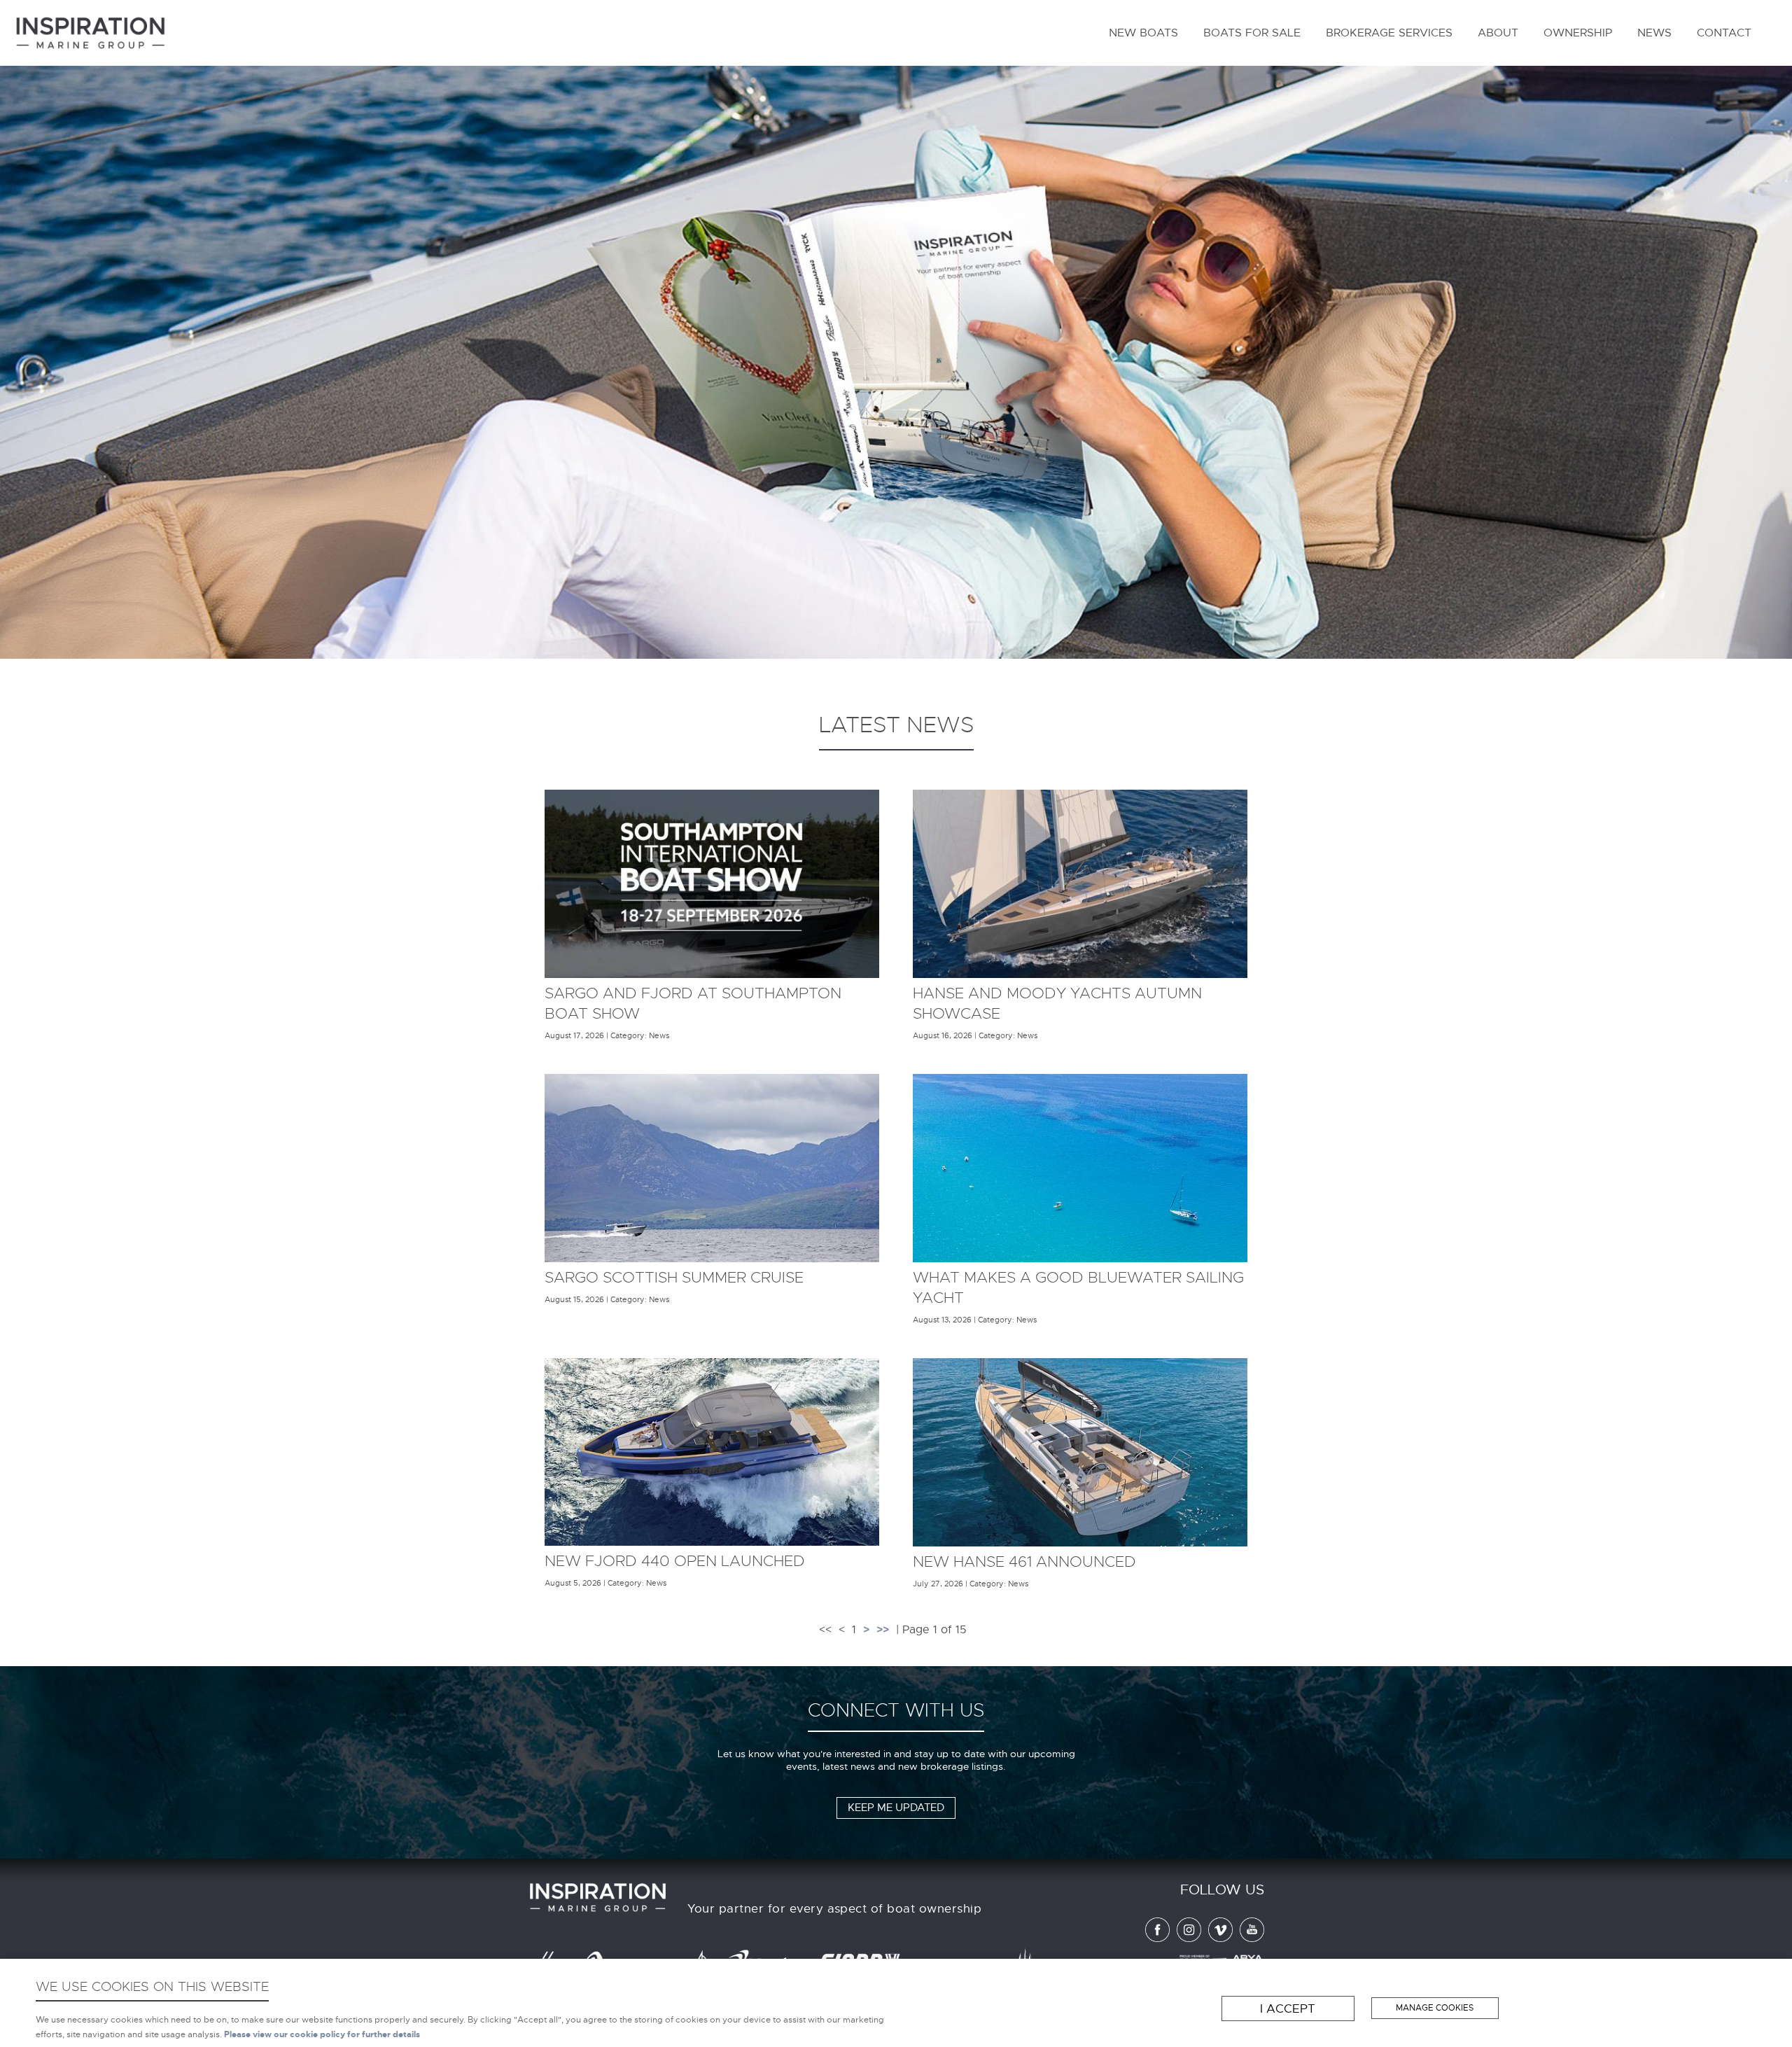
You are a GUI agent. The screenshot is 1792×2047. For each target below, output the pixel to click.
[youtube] (1248, 1939)
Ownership (1578, 33)
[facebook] (1154, 1939)
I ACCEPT (1288, 2008)
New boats (1143, 33)
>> (883, 1629)
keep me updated (896, 1808)
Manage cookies (1435, 2008)
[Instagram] (1185, 1939)
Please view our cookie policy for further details (322, 2035)
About (1498, 33)
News (1654, 33)
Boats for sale (1252, 33)
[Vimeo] (1217, 1939)
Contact (1724, 33)
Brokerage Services (1389, 33)
